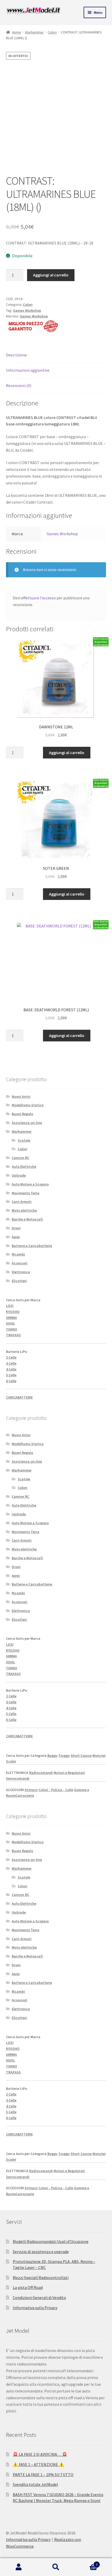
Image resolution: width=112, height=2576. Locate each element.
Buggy (52, 1755)
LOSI (10, 1306)
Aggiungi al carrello (51, 275)
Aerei (16, 1237)
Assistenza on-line (27, 1123)
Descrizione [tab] (16, 355)
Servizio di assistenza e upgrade (41, 2252)
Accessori (20, 1263)
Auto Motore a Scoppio (30, 1184)
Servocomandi (18, 1778)
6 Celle (11, 1381)
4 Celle (11, 1369)
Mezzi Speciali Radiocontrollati (41, 2277)
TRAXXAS (13, 1335)
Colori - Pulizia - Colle (56, 1790)
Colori (52, 32)
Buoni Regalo (22, 1114)
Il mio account (19, 2567)
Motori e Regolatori (69, 1773)
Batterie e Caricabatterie (32, 1246)
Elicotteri (19, 1281)
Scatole (24, 1140)
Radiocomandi (41, 1773)
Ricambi (18, 1254)
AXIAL (11, 1323)
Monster (99, 1755)
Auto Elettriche (24, 1167)
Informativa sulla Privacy (35, 2308)
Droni (16, 1228)
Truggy (64, 1755)
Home (17, 32)
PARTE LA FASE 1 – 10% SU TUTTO (43, 2475)
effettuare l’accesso (38, 598)
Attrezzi (31, 1790)
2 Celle (11, 1357)
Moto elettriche (24, 1210)
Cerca (56, 2567)
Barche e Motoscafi (27, 1219)
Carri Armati (22, 1202)
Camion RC (20, 1158)
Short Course (81, 1755)
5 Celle (11, 1375)
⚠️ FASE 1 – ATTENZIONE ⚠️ (38, 2464)
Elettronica (21, 1272)
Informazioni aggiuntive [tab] (28, 370)
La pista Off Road (28, 2287)
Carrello (86, 2563)
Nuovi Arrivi (21, 1096)
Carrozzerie (25, 1795)
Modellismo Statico (28, 1105)
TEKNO (12, 1329)
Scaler (11, 1761)
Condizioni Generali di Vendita (39, 2297)
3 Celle (11, 1363)
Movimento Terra (26, 1193)
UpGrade (19, 1175)
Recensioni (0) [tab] (19, 385)
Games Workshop (27, 310)
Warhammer (34, 32)
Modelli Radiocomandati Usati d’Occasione (51, 2241)
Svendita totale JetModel (35, 2484)
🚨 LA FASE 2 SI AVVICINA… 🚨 (40, 2454)
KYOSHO (13, 1312)
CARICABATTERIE (19, 1397)
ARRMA (11, 1318)
